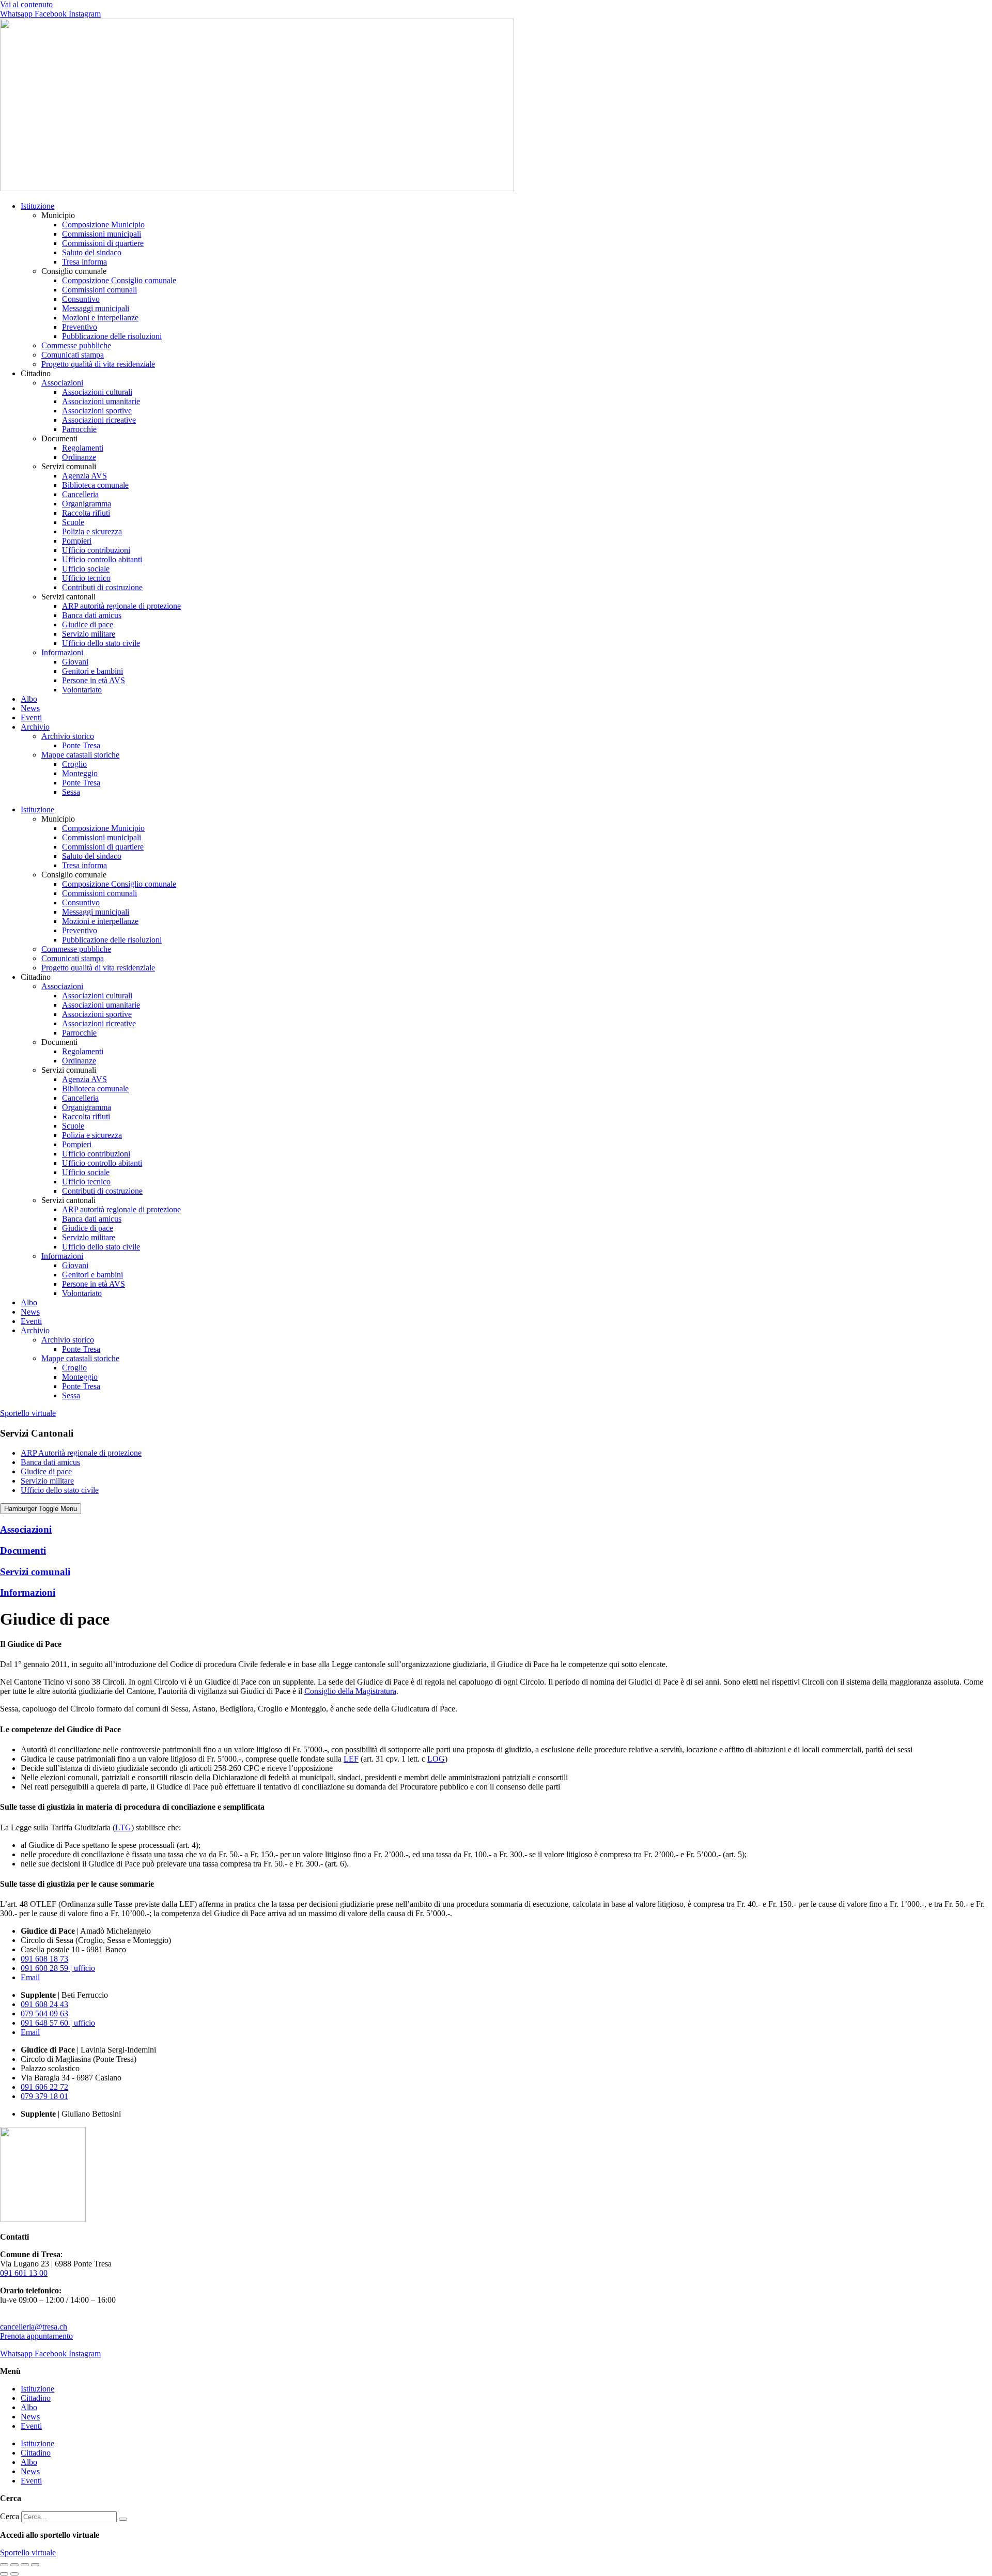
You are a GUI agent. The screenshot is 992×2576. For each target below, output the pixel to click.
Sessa (71, 792)
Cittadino (36, 2398)
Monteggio (80, 773)
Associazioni (62, 383)
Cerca (10, 2516)
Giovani (75, 662)
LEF (351, 1759)
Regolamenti (83, 448)
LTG (123, 1827)
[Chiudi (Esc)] (35, 2565)
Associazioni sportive (97, 411)
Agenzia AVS (84, 476)
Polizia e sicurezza (92, 531)
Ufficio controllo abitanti (102, 559)
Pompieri (77, 541)
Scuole (73, 522)
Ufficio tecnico (86, 578)
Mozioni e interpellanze (100, 318)
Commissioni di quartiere (103, 243)
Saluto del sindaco (92, 252)
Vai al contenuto (26, 4)
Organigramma (87, 504)
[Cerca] (123, 2519)
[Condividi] (25, 2565)
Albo (29, 699)
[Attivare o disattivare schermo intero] (14, 2565)
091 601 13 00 (24, 2273)
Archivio (35, 727)
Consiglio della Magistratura (350, 1691)
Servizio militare (89, 634)
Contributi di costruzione (102, 587)
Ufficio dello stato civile (101, 643)
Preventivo (80, 327)
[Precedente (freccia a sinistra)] (4, 2574)
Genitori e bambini (92, 671)
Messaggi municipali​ (96, 308)
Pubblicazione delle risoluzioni (112, 336)
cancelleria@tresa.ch (34, 2327)
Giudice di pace (88, 624)
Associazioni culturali (97, 392)
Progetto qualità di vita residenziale (98, 364)
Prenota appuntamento (36, 2336)
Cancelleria (80, 494)
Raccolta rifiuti (86, 513)
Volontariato (82, 690)
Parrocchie (79, 429)
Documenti (23, 1551)
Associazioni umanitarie (101, 401)
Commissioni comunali (99, 290)
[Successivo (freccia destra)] (14, 2574)
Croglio (74, 764)
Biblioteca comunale (95, 485)
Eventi (31, 718)
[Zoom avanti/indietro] (4, 2565)
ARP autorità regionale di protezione (121, 606)
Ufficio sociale (86, 569)
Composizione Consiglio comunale (119, 280)
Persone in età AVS (94, 680)
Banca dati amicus (92, 615)
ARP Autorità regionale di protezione (81, 1453)
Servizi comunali (35, 1572)
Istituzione (37, 206)
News (30, 708)
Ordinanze (79, 457)
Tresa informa (84, 262)
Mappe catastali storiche (80, 755)
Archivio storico (68, 736)
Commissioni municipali (102, 234)
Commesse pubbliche (76, 345)
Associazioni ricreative (99, 420)
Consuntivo (81, 299)
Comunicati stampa (73, 355)
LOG (436, 1759)
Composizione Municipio (103, 225)
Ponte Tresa (81, 745)
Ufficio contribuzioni (96, 550)
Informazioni (62, 652)
